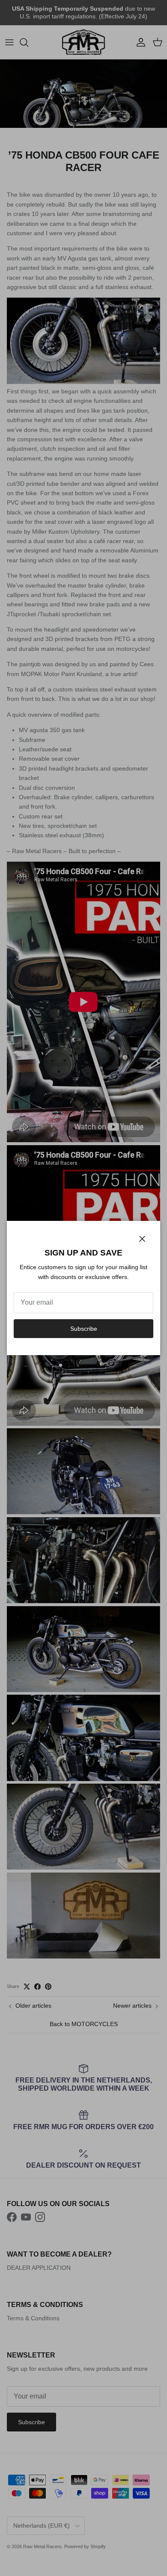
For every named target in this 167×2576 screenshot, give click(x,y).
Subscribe (84, 1329)
